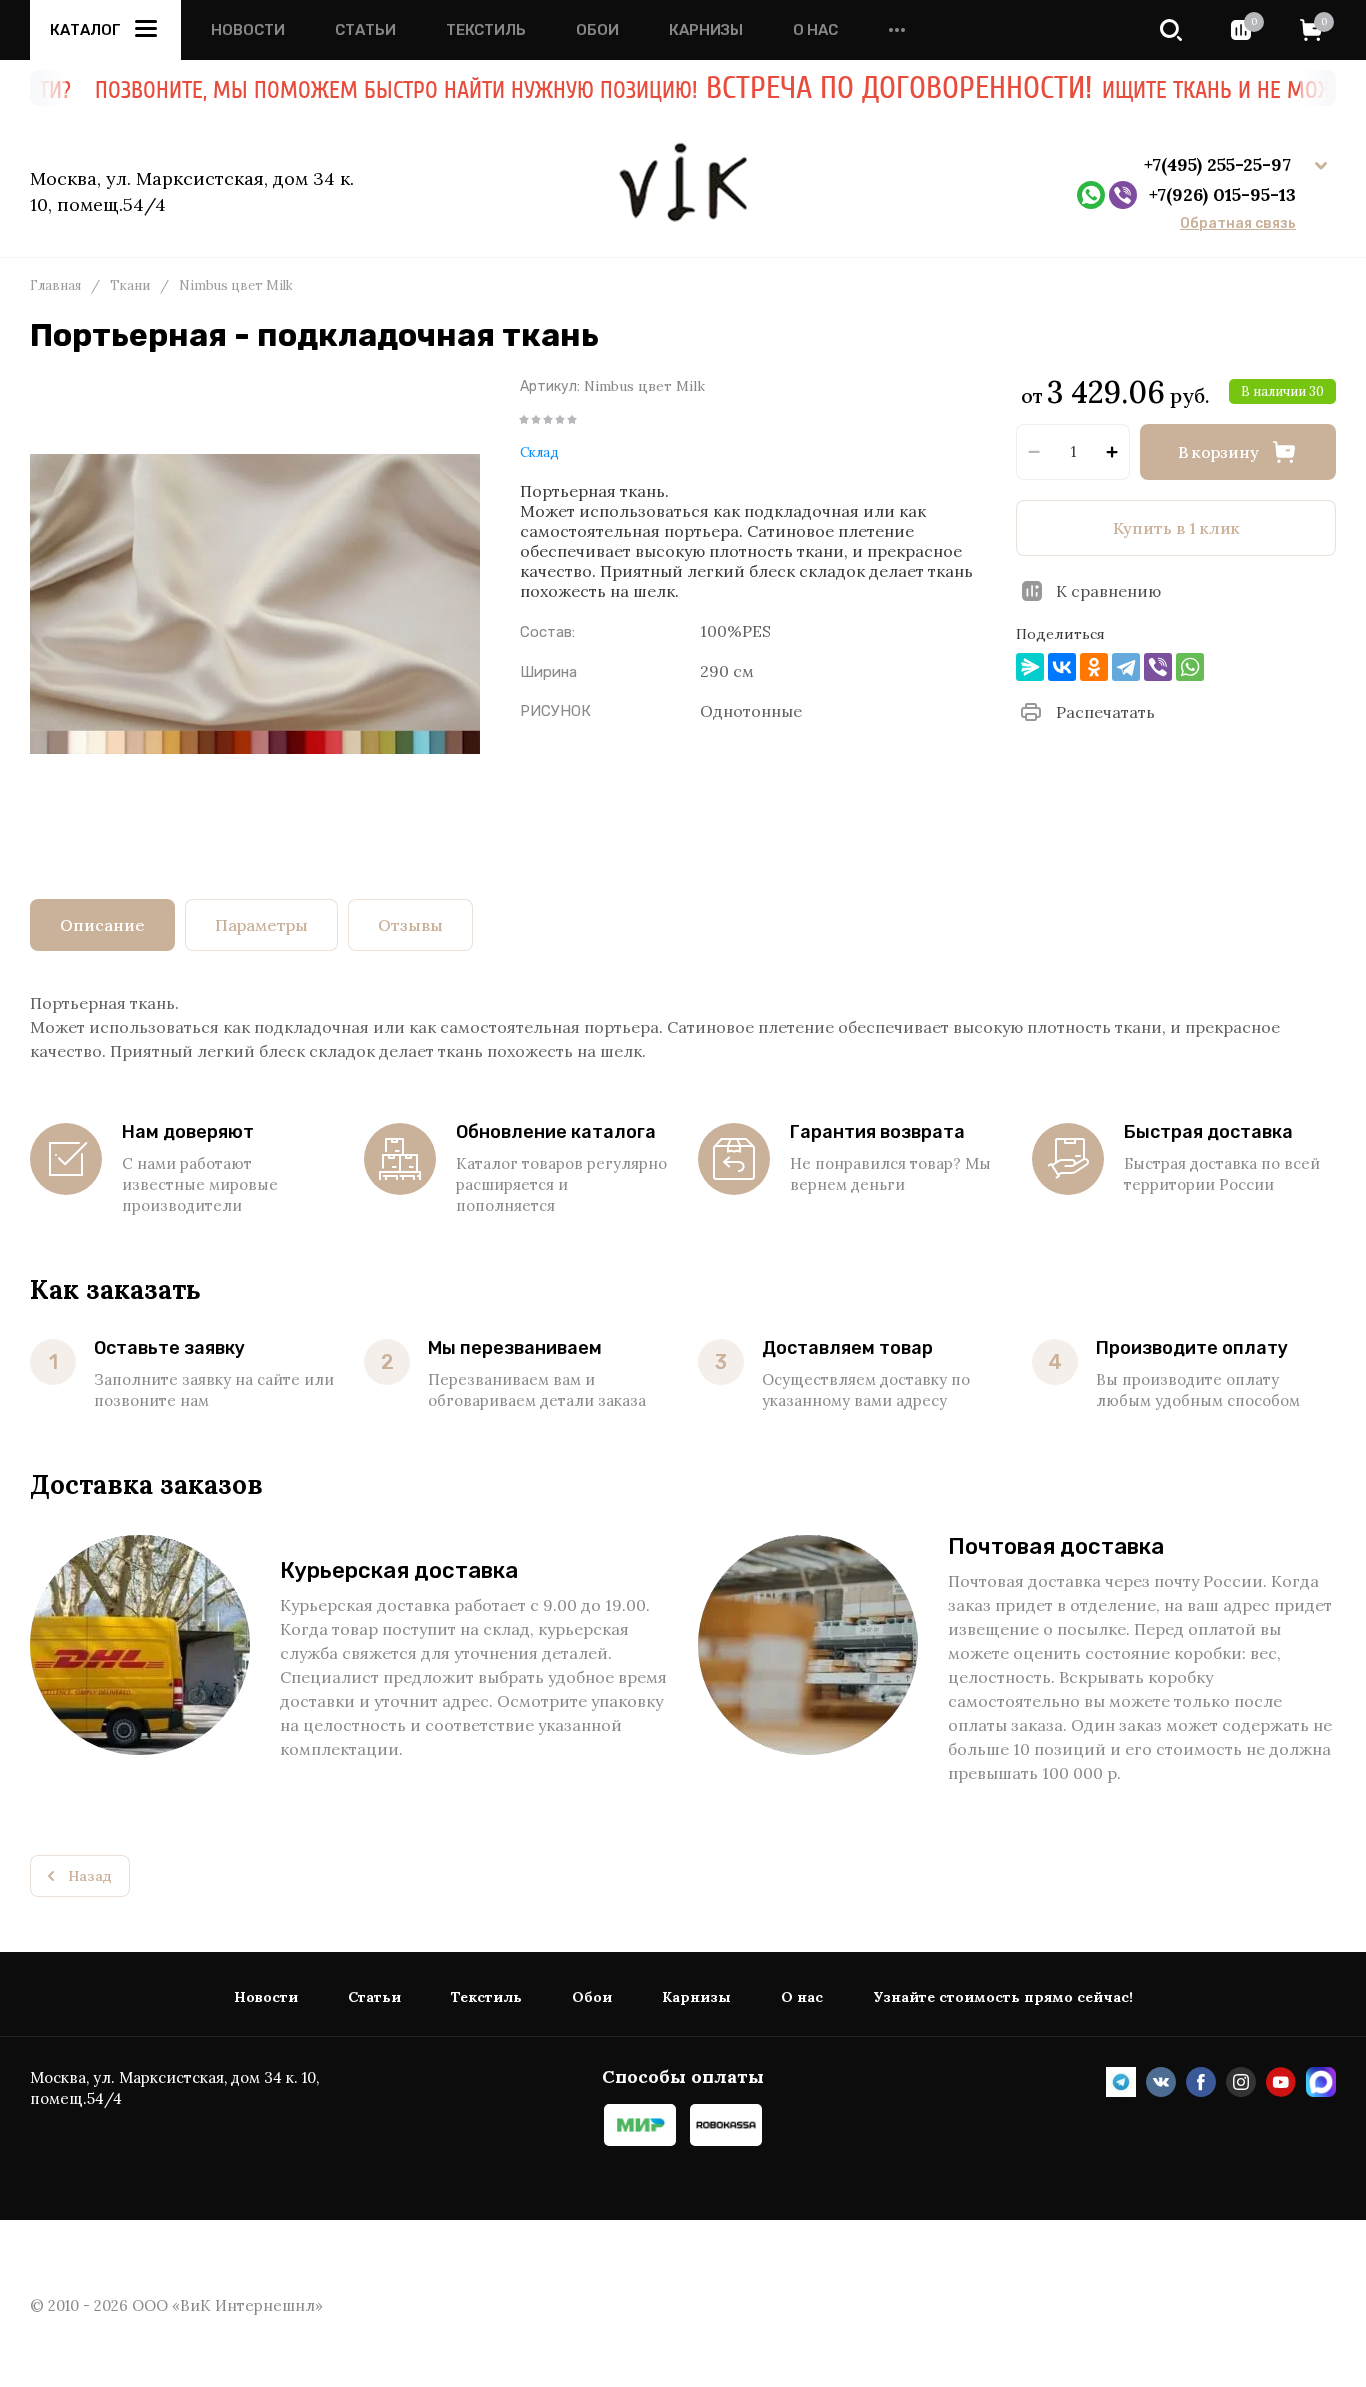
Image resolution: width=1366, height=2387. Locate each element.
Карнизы (706, 30)
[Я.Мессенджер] (1030, 667)
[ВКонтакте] (1062, 667)
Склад (539, 452)
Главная (55, 286)
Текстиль (486, 30)
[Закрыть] (1276, 110)
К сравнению (1108, 591)
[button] (1171, 30)
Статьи (365, 30)
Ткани (130, 286)
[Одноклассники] (1094, 667)
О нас (815, 30)
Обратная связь (1238, 224)
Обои (597, 30)
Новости (248, 30)
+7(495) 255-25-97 (1220, 164)
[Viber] (1158, 667)
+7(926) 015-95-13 (1222, 194)
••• (897, 30)
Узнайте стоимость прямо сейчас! (1003, 1997)
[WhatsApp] (1190, 667)
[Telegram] (1126, 667)
